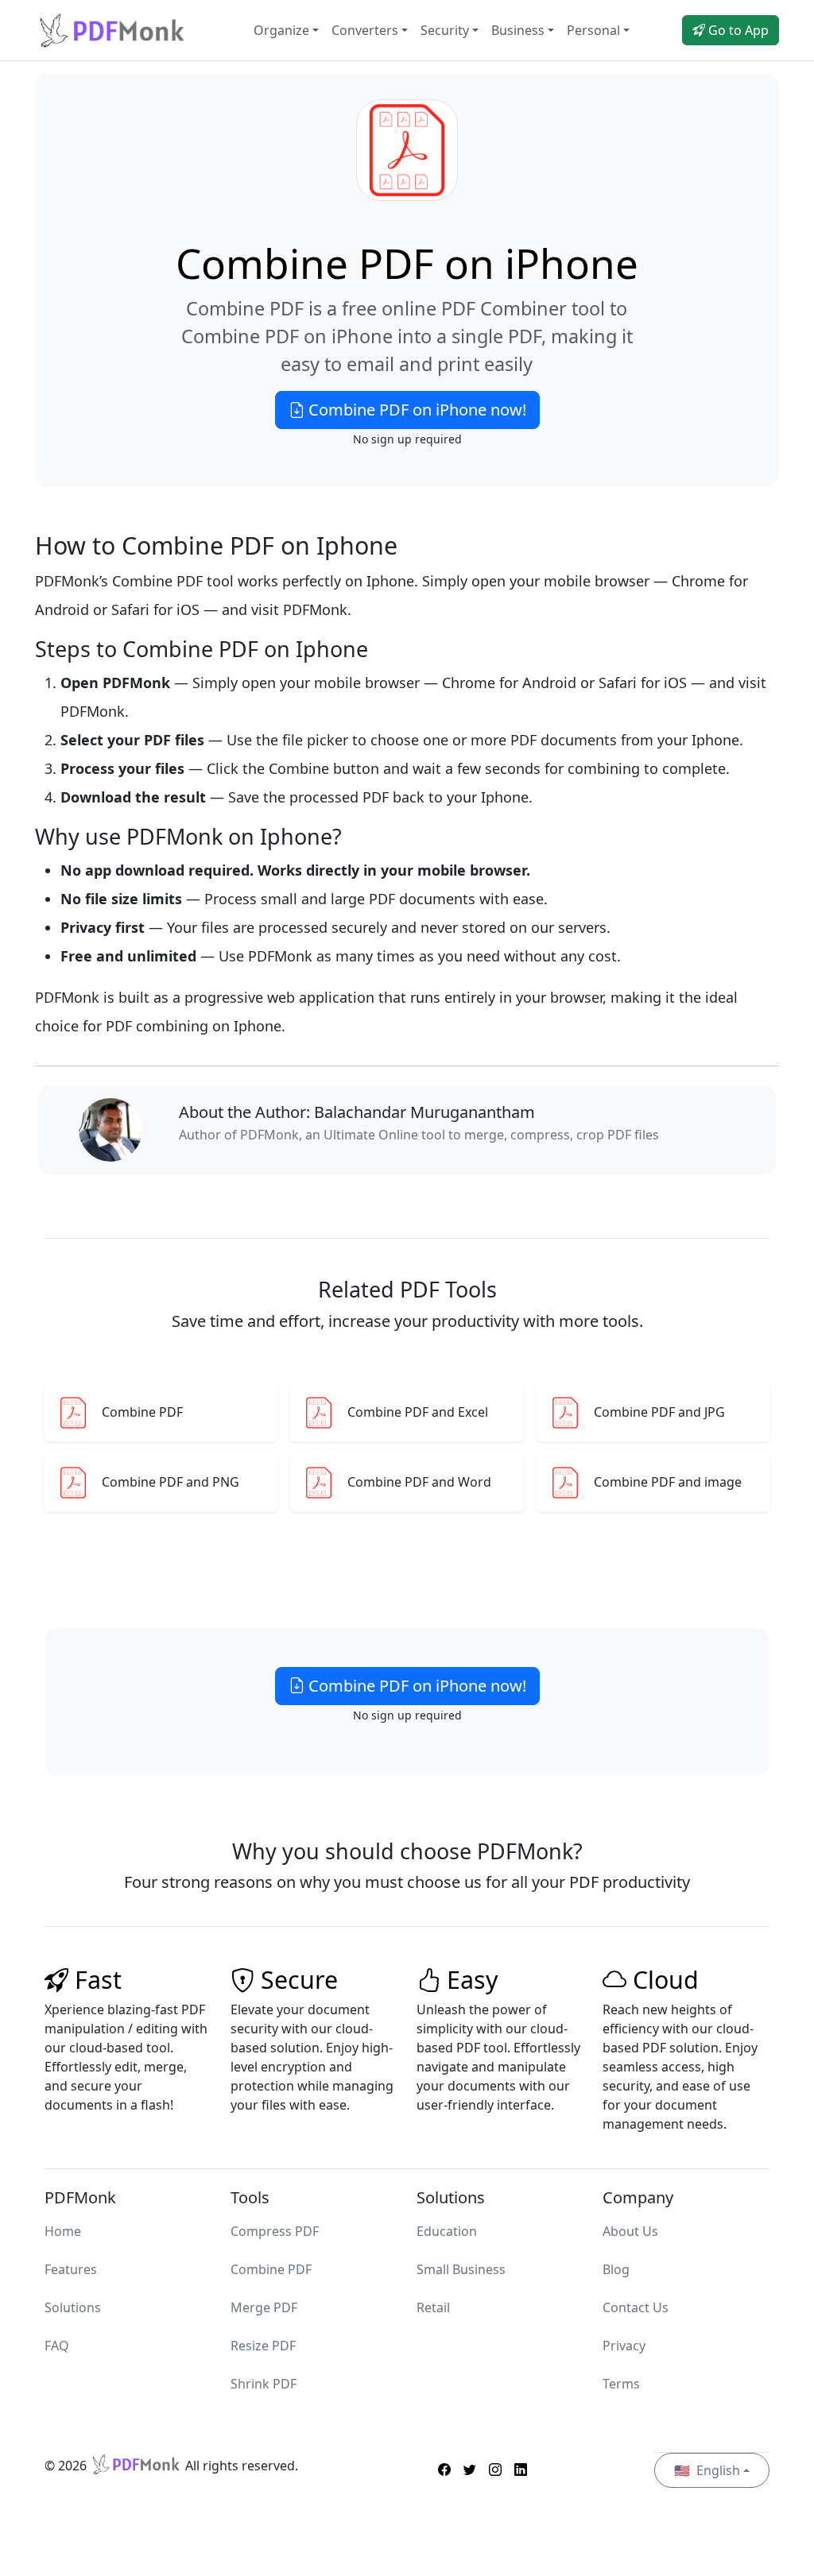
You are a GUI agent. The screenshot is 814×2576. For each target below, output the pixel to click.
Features (71, 2269)
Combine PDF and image (668, 1482)
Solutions (73, 2307)
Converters (365, 30)
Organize (281, 30)
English (707, 2470)
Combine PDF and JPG (659, 1412)
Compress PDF (275, 2231)
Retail (433, 2307)
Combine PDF (142, 1412)
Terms (621, 2384)
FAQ (57, 2346)
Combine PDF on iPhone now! (415, 410)
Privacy (624, 2346)
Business (518, 30)
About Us (630, 2231)
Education (447, 2231)
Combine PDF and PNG (171, 1482)
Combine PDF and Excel (418, 1412)
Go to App (737, 30)
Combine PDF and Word (419, 1482)
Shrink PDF (264, 2384)
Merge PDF (264, 2307)
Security (445, 30)
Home (63, 2231)
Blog (616, 2269)
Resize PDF (263, 2346)
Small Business (461, 2269)
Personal (593, 30)
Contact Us (636, 2307)
